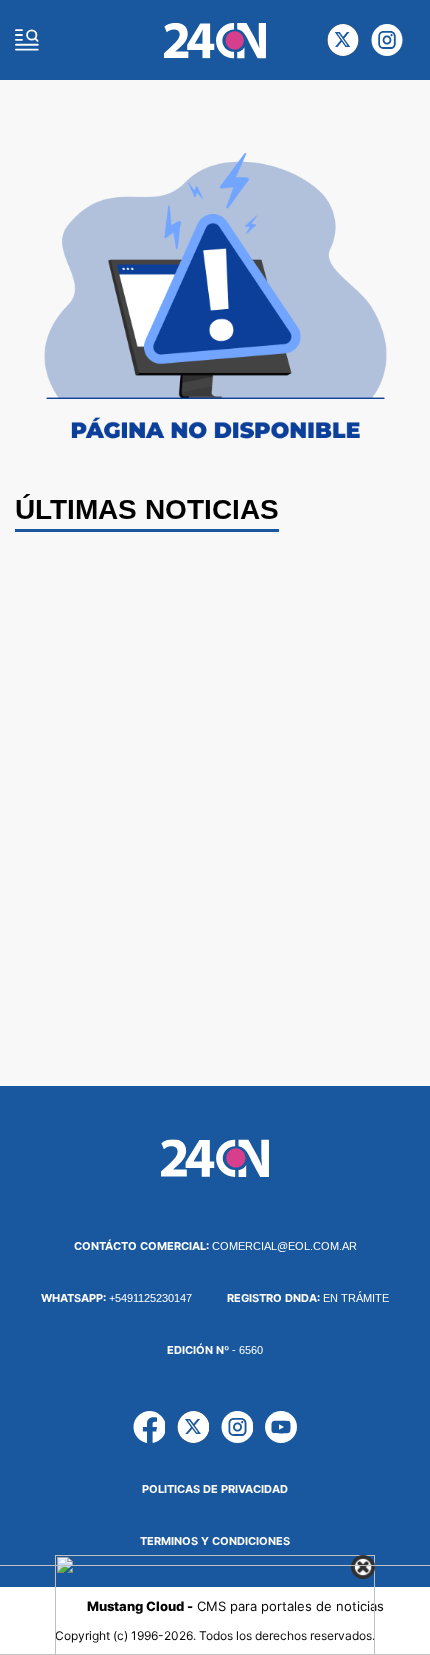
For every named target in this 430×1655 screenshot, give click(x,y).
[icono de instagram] (387, 40)
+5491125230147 (116, 1298)
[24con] (215, 40)
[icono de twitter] (343, 40)
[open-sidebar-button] (27, 40)
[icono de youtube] (281, 1427)
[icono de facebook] (149, 1427)
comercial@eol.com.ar (215, 1246)
